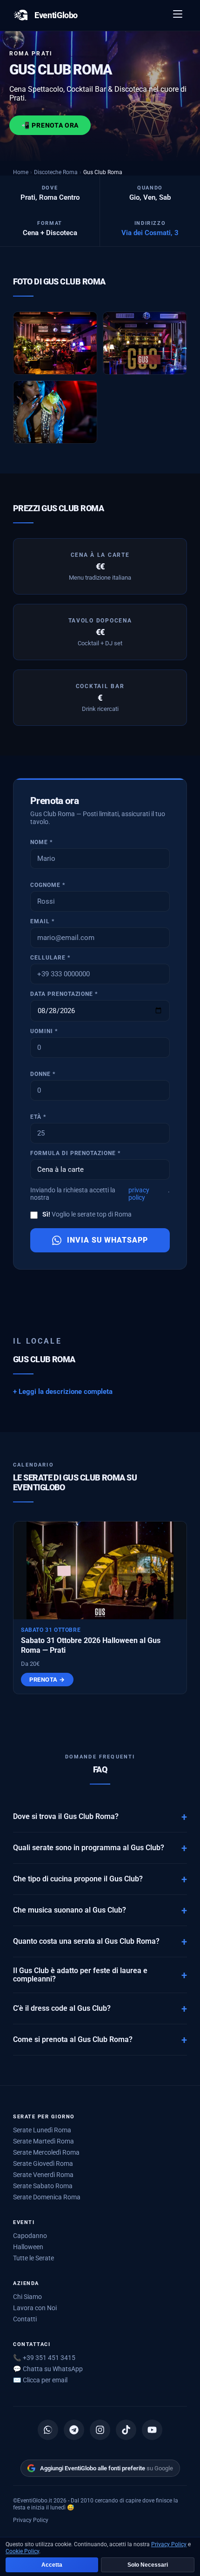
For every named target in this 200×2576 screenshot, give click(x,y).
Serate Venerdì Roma (43, 2175)
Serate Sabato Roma (43, 2186)
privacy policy (139, 1194)
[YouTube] (152, 2430)
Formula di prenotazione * (75, 1153)
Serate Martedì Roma (43, 2141)
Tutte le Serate (33, 2258)
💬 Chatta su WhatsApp (48, 2369)
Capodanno (30, 2236)
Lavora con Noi (35, 2308)
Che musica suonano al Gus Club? (70, 1910)
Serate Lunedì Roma (42, 2130)
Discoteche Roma (56, 172)
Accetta (52, 2565)
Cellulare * (50, 958)
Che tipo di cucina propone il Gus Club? (78, 1879)
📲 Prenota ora (50, 125)
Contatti (25, 2319)
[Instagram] (100, 2430)
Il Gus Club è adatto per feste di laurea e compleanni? (80, 1975)
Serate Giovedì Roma (43, 2164)
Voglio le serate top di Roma (87, 1214)
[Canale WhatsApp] (48, 2430)
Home (21, 172)
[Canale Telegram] (74, 2430)
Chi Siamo (27, 2297)
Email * (42, 921)
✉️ (40, 2380)
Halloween (28, 2247)
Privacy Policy (31, 2520)
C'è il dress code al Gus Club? (62, 2008)
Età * (38, 1117)
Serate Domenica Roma (47, 2197)
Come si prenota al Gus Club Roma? (73, 2040)
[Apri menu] (178, 15)
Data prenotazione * (64, 994)
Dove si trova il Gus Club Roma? (66, 1817)
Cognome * (48, 885)
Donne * (43, 1074)
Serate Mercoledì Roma (46, 2152)
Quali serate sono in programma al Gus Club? (89, 1848)
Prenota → (47, 1680)
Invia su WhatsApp (107, 1240)
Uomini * (44, 1031)
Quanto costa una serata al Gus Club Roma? (86, 1941)
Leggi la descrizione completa (66, 1392)
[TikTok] (126, 2430)
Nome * (41, 842)
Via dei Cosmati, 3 (150, 233)
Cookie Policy (22, 2551)
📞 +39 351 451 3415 (44, 2358)
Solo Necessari (148, 2565)
